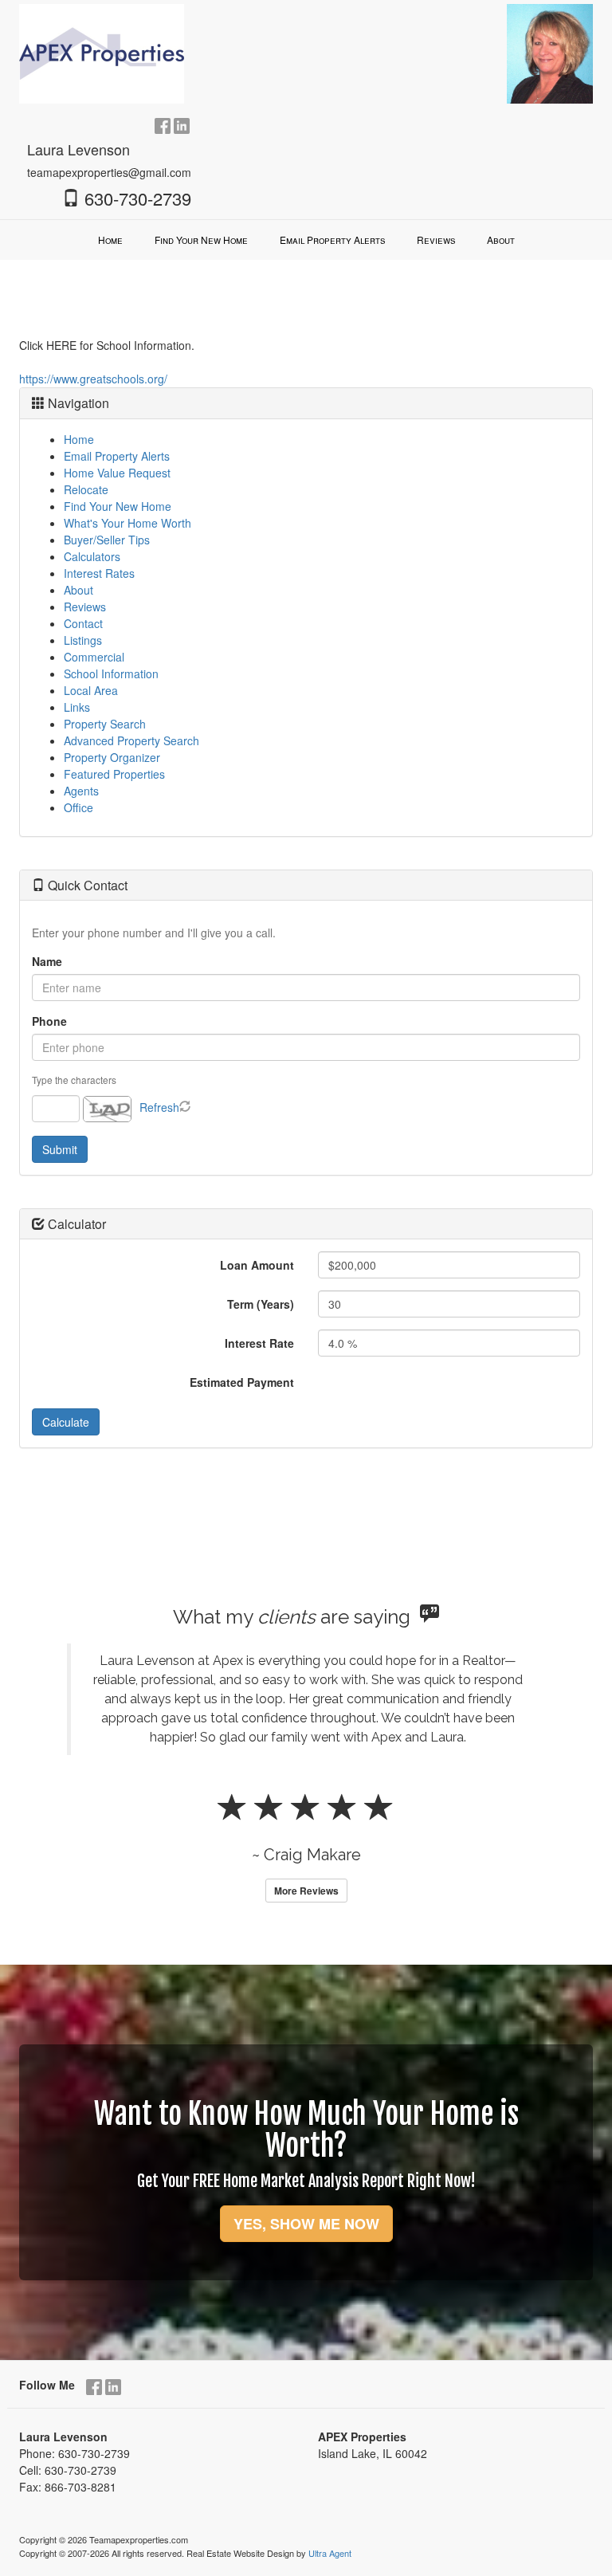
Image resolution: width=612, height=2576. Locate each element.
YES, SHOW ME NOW (306, 2224)
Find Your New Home (118, 506)
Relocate (86, 489)
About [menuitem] (501, 240)
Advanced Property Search (131, 740)
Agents (81, 791)
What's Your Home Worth (127, 523)
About (78, 590)
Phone (49, 1021)
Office (78, 807)
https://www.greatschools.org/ (93, 379)
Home (79, 439)
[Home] (102, 52)
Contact (83, 623)
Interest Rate (259, 1343)
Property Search (105, 724)
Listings (83, 640)
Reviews (85, 607)
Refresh (159, 1107)
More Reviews (306, 1891)
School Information (111, 673)
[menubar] (306, 240)
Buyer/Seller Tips (107, 540)
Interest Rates (99, 573)
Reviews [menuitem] (436, 240)
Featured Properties (114, 774)
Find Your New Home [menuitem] (201, 240)
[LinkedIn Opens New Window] (182, 124)
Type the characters (74, 1080)
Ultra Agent (330, 2553)
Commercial (94, 657)
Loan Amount (257, 1265)
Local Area (91, 690)
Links (77, 707)
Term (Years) (261, 1304)
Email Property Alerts (117, 456)
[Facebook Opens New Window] (163, 124)
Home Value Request (117, 473)
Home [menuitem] (110, 240)
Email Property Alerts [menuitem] (332, 240)
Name (47, 961)
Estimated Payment (242, 1382)
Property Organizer (112, 757)
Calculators (92, 556)
